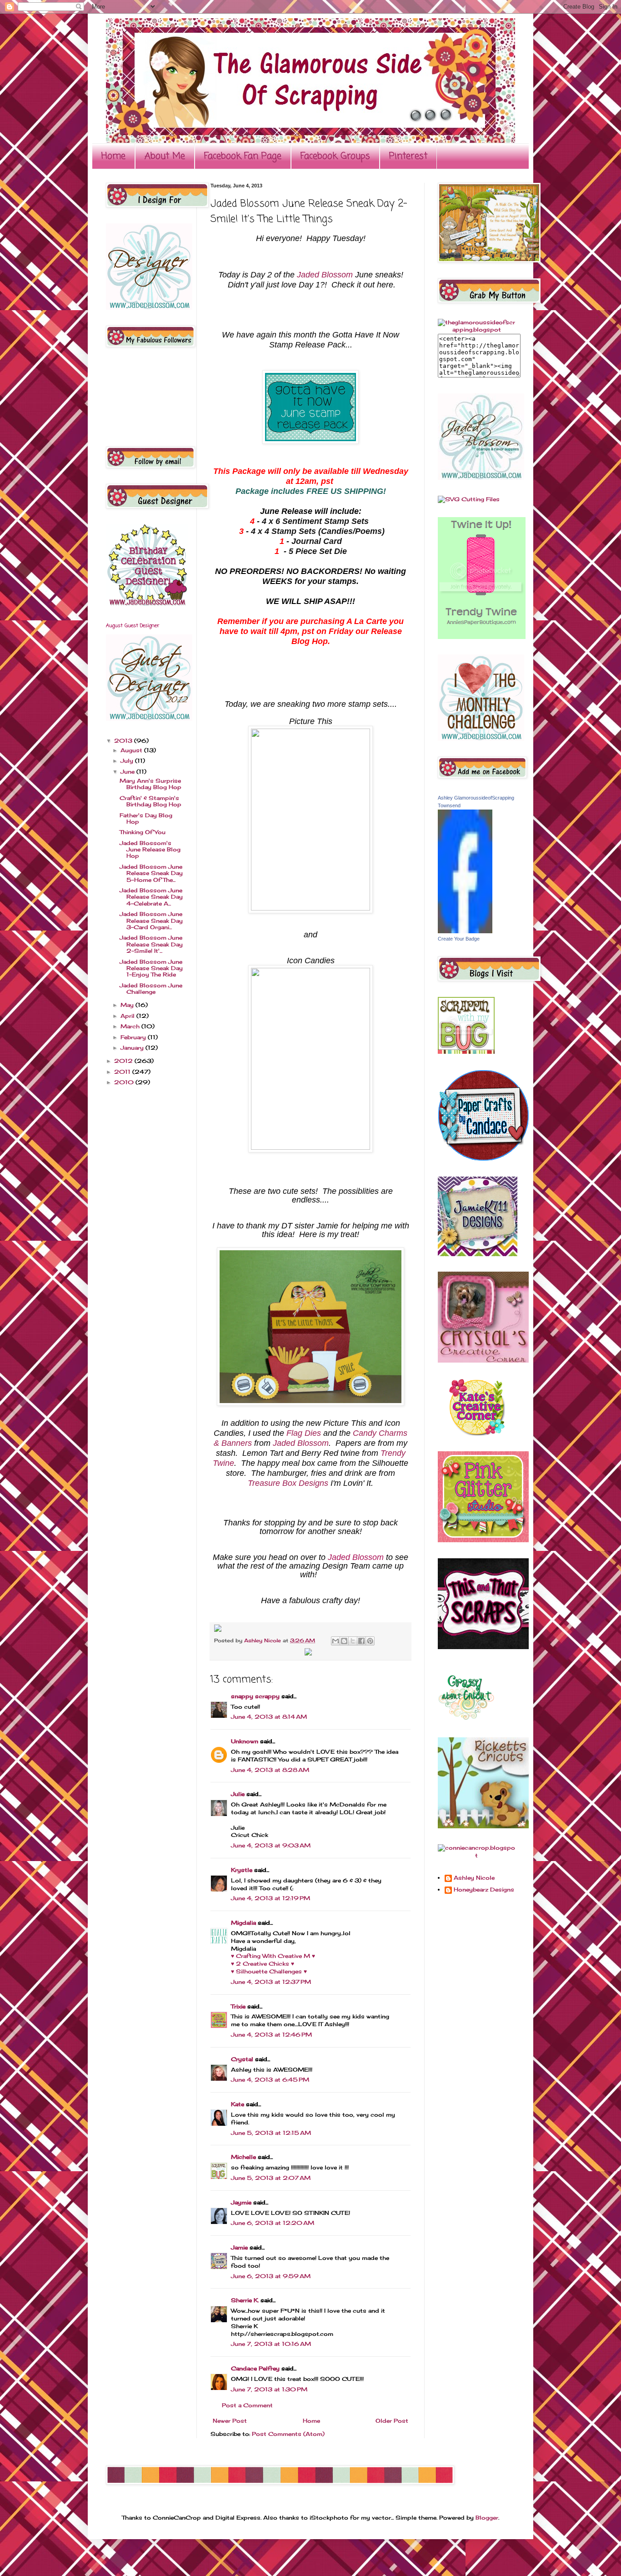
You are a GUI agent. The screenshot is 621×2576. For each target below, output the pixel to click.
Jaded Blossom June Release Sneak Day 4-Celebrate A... (151, 897)
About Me (165, 156)
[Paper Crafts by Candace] (483, 1159)
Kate (238, 2104)
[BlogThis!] (344, 1641)
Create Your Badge (459, 939)
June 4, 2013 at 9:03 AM (271, 1845)
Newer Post (230, 2421)
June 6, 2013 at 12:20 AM (273, 2223)
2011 (123, 1072)
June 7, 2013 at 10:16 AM (271, 2344)
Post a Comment (247, 2405)
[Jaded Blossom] (149, 308)
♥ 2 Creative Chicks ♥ (263, 1964)
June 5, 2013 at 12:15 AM (271, 2133)
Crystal (242, 2059)
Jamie (239, 2247)
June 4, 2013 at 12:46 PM (271, 2035)
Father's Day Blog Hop (146, 818)
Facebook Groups (335, 156)
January (133, 1048)
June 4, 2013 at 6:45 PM (270, 2080)
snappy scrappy (255, 1696)
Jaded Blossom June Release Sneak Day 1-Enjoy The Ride (151, 968)
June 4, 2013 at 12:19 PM (270, 1898)
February (134, 1037)
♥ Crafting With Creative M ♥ (273, 1956)
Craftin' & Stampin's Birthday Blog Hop (150, 801)
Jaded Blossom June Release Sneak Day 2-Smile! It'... (151, 944)
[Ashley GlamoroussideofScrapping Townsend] (465, 931)
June (128, 772)
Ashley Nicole (263, 1640)
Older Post (392, 2421)
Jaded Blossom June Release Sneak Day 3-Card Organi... (151, 921)
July (128, 761)
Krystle (242, 1870)
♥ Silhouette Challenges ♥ (269, 1971)
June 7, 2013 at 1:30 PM (269, 2389)
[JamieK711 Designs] (478, 1254)
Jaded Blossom (325, 275)
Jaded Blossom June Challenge (151, 989)
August (132, 750)
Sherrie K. (245, 2300)
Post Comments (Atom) (288, 2434)
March (131, 1026)
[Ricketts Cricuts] (483, 1826)
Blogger (487, 2518)
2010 (125, 1082)
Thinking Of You (143, 832)
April (128, 1016)
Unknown (245, 1741)
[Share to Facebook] (361, 1641)
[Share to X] (353, 1641)
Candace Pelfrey (255, 2368)
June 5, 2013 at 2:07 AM (271, 2178)
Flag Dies (304, 1433)
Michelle (243, 2157)
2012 (124, 1061)
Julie (238, 1794)
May (128, 1005)
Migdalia (243, 1923)
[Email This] (336, 1641)
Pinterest (408, 156)
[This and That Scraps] (483, 1647)
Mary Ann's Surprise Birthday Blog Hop (150, 784)
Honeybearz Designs (484, 1890)
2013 (124, 741)
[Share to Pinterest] (370, 1641)
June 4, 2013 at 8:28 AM (270, 1770)
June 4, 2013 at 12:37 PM (271, 1982)
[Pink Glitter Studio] (483, 1540)
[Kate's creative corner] (477, 1433)
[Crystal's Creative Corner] (483, 1361)
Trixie (238, 2006)
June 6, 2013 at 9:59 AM (271, 2276)
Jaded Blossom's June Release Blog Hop (150, 850)
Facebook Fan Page (243, 156)
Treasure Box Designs (288, 1483)
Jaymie (241, 2202)
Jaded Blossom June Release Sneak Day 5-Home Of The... (151, 873)
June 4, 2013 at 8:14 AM (269, 1717)
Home (113, 156)
